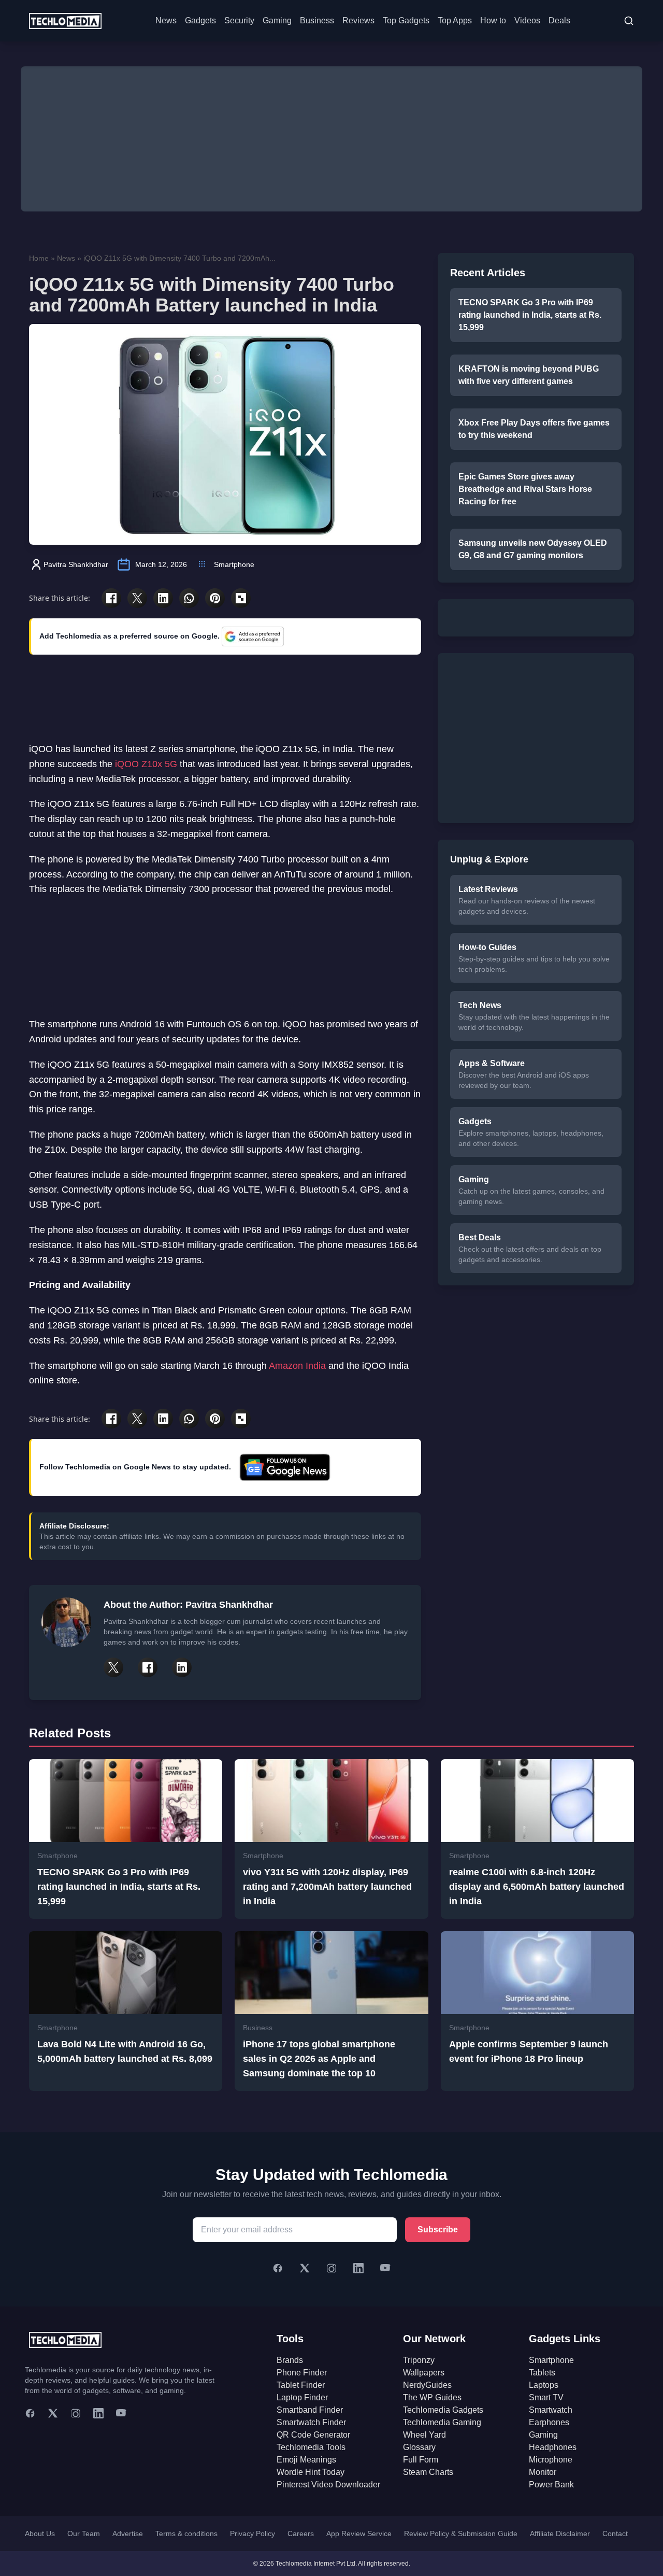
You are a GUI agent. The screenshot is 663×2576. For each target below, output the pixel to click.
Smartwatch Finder (311, 2422)
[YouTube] (385, 2268)
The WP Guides (432, 2397)
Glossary (419, 2447)
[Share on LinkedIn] (163, 598)
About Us (40, 2533)
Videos (527, 20)
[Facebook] (278, 2268)
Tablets (542, 2373)
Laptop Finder (302, 2397)
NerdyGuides (427, 2385)
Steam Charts (428, 2472)
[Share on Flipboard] (241, 598)
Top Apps (455, 20)
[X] (305, 2268)
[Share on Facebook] (111, 598)
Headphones (553, 2447)
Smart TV (546, 2397)
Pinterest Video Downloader (328, 2485)
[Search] (629, 21)
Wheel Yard (424, 2435)
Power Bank (551, 2485)
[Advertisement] (331, 139)
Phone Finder (302, 2373)
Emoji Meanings (306, 2460)
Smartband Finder (310, 2410)
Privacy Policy (253, 2533)
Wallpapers (424, 2373)
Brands (290, 2360)
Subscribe (438, 2230)
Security (239, 20)
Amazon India (297, 1366)
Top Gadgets (406, 20)
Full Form (421, 2460)
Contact (615, 2533)
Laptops (544, 2385)
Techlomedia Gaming (442, 2422)
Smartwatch (551, 2410)
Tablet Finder (301, 2385)
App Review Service (359, 2533)
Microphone (551, 2460)
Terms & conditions (186, 2533)
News (166, 20)
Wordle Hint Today (311, 2472)
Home (39, 258)
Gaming (277, 20)
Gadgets (200, 20)
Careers (301, 2533)
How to (493, 20)
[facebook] (30, 2413)
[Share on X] (137, 598)
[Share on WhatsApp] (189, 598)
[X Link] (113, 1667)
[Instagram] (331, 2268)
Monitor (543, 2472)
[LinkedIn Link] (182, 1667)
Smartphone (234, 564)
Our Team (84, 2533)
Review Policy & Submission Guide (461, 2533)
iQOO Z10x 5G (146, 764)
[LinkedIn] (358, 2268)
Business (317, 20)
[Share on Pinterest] (215, 598)
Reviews (358, 20)
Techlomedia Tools (311, 2447)
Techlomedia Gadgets (443, 2410)
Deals (559, 20)
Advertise (128, 2533)
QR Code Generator (313, 2435)
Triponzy (419, 2360)
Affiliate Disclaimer (560, 2533)
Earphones (549, 2422)
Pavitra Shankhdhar (76, 564)
